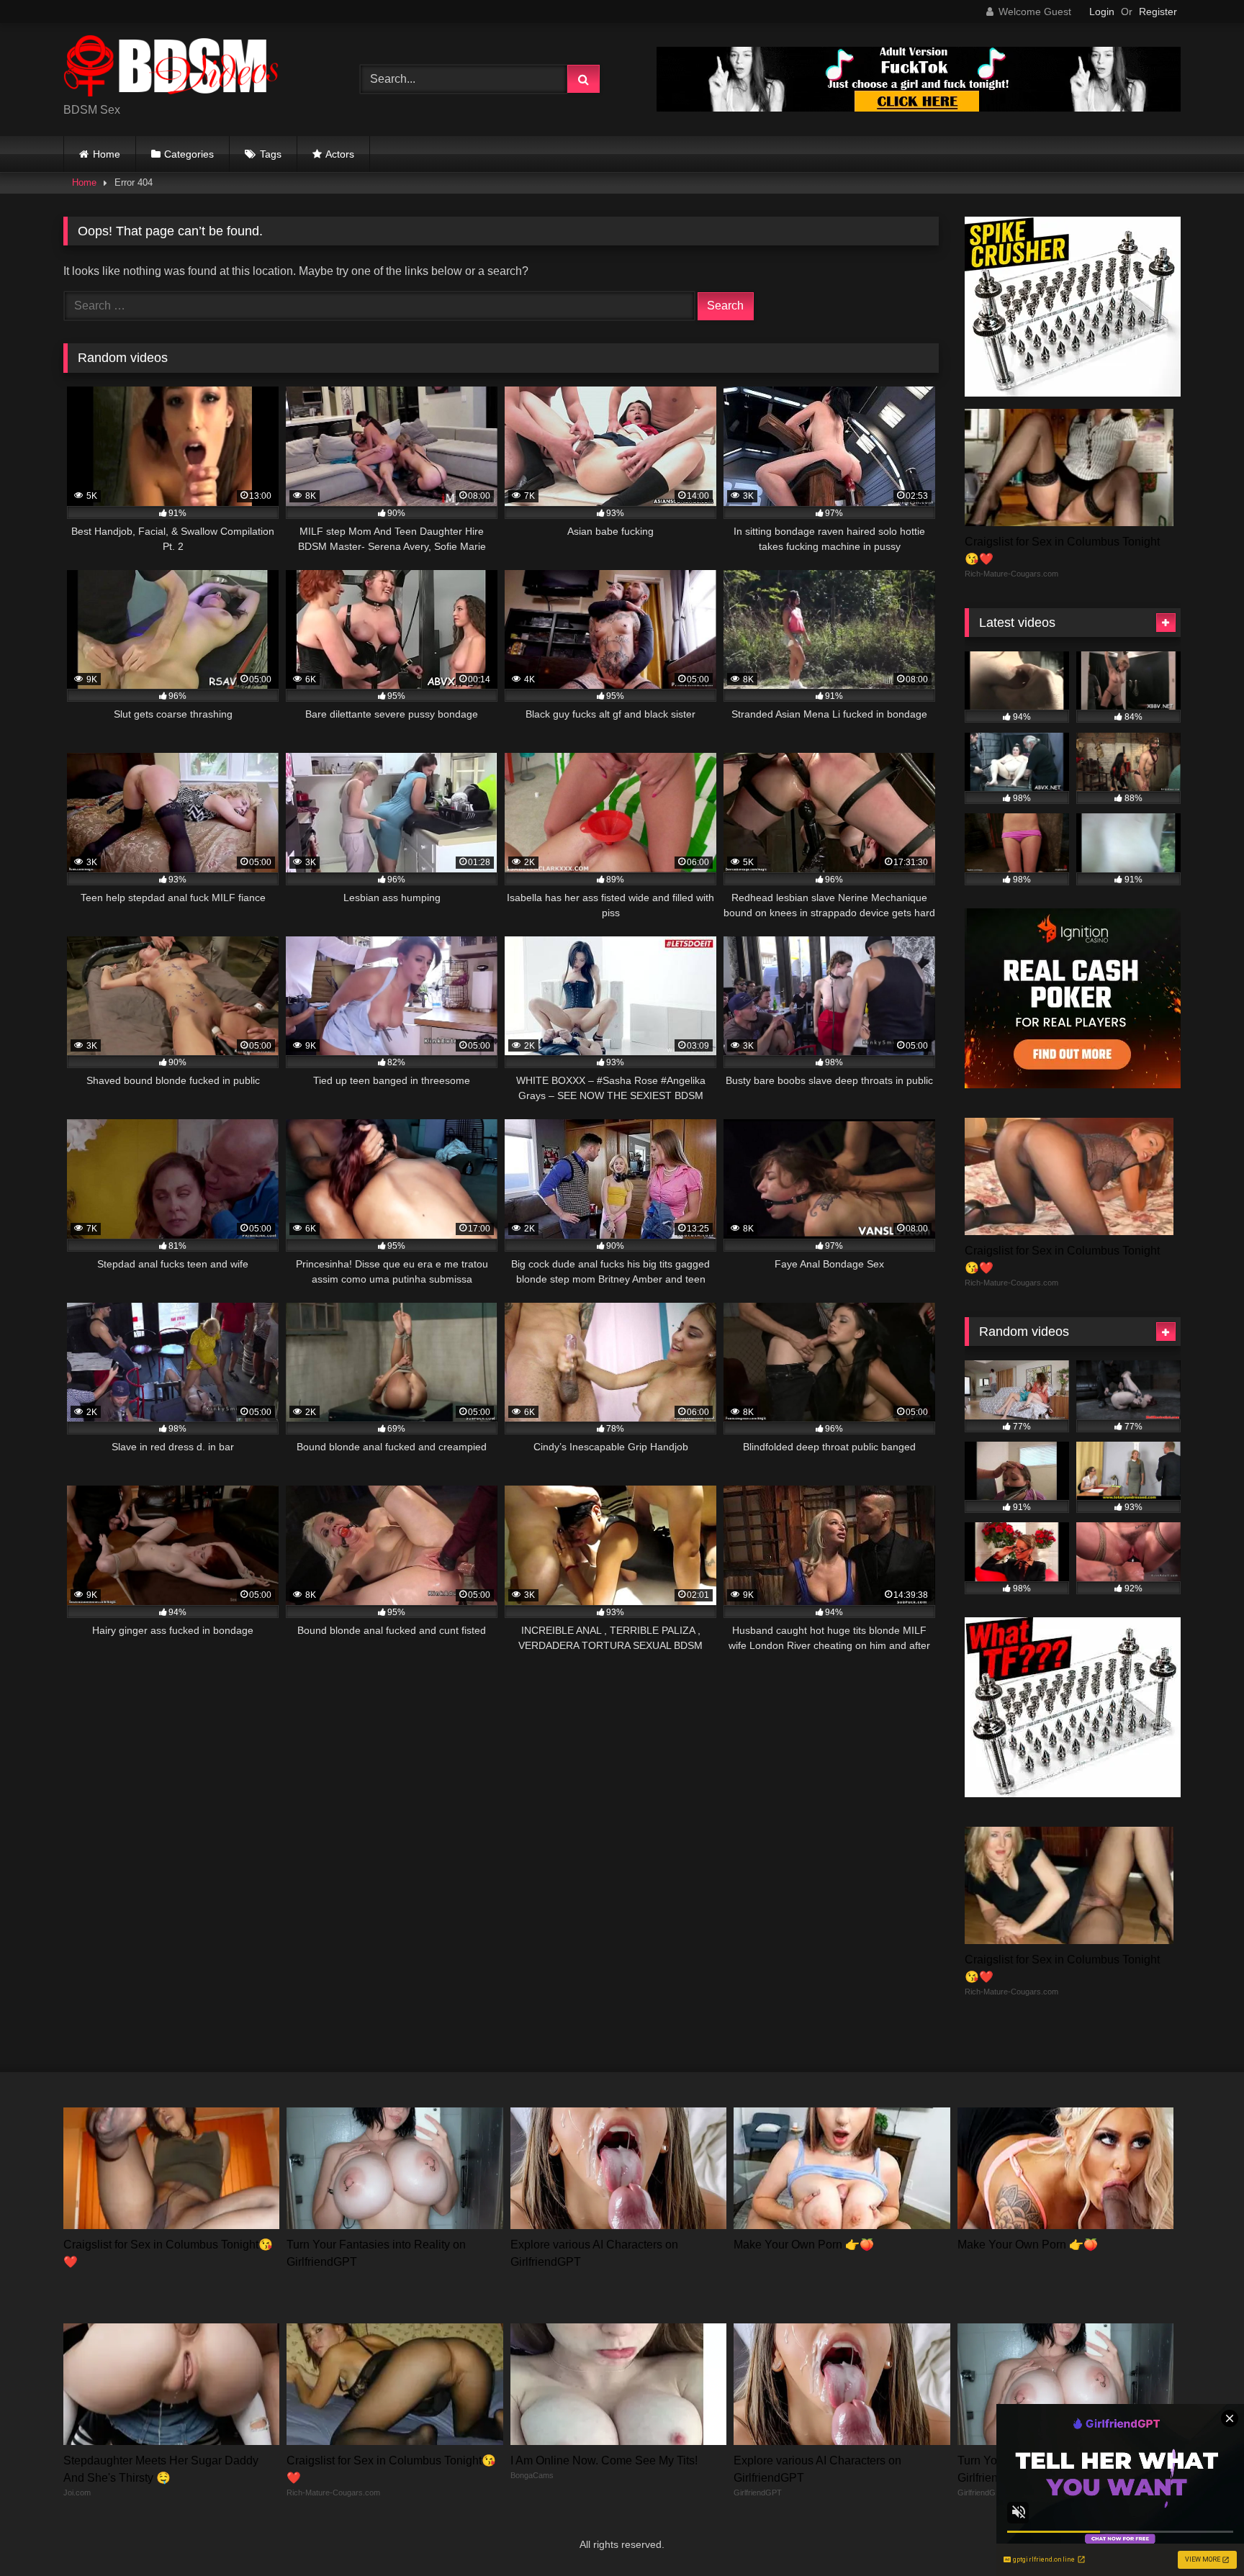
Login (1102, 12)
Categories (189, 154)
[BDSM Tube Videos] (171, 68)
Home (107, 154)
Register (1158, 12)
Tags (271, 154)
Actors (340, 154)
